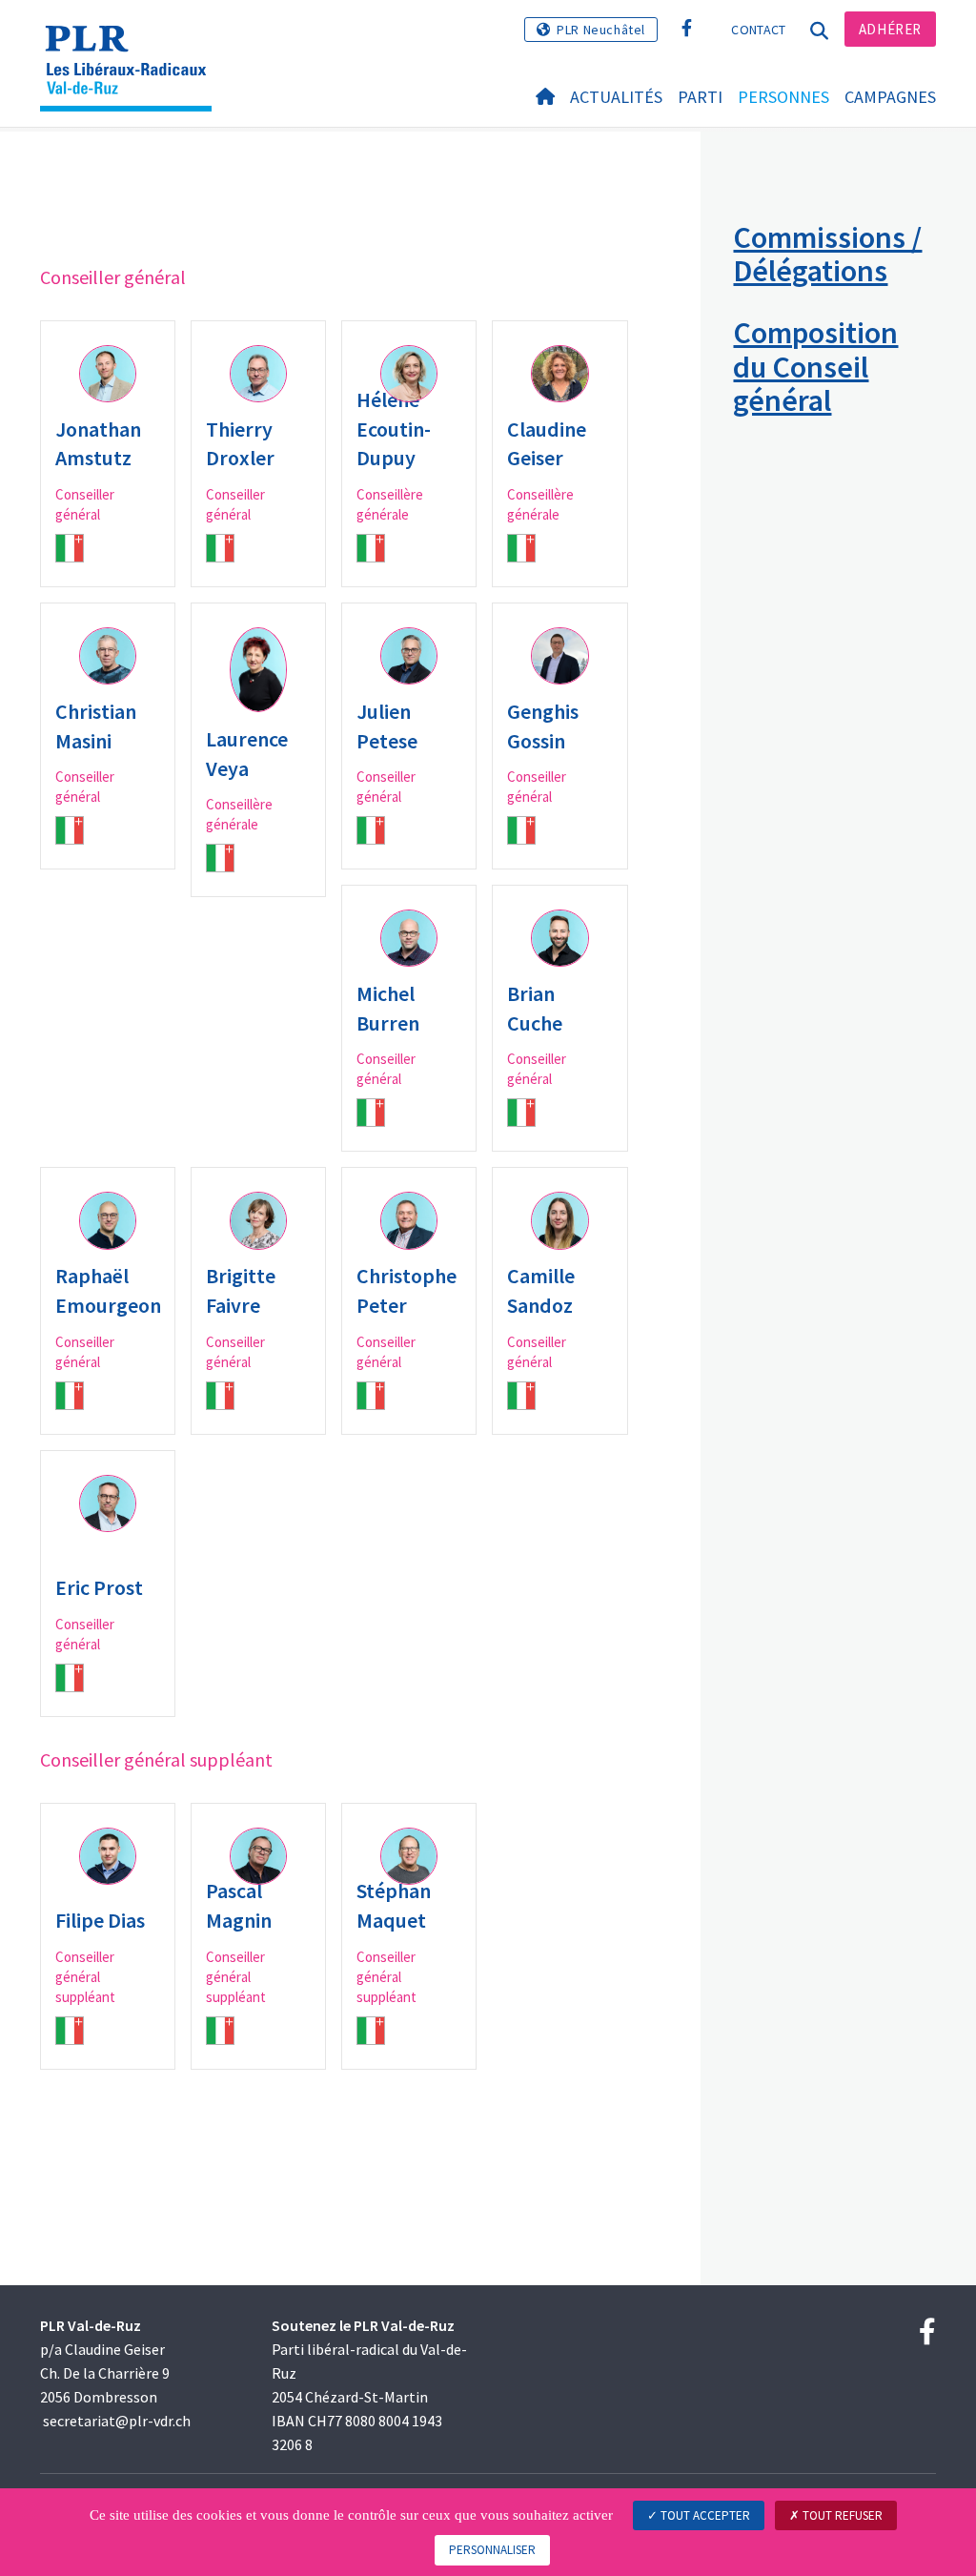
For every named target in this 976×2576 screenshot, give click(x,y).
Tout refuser (841, 2515)
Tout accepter (704, 2515)
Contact (758, 30)
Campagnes (890, 97)
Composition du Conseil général (815, 366)
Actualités (616, 97)
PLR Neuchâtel (601, 30)
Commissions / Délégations (827, 254)
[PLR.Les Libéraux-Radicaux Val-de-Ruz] (133, 43)
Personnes (783, 97)
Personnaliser (492, 2550)
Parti (700, 97)
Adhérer (890, 29)
